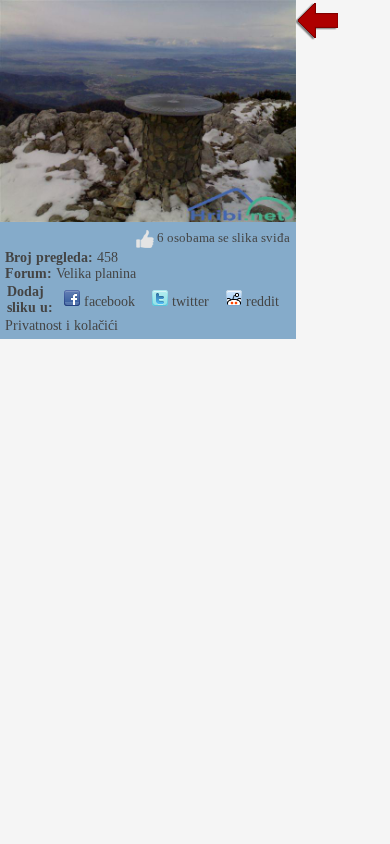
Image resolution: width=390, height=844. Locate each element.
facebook (107, 301)
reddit (260, 301)
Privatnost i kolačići (61, 325)
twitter (188, 301)
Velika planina (96, 273)
